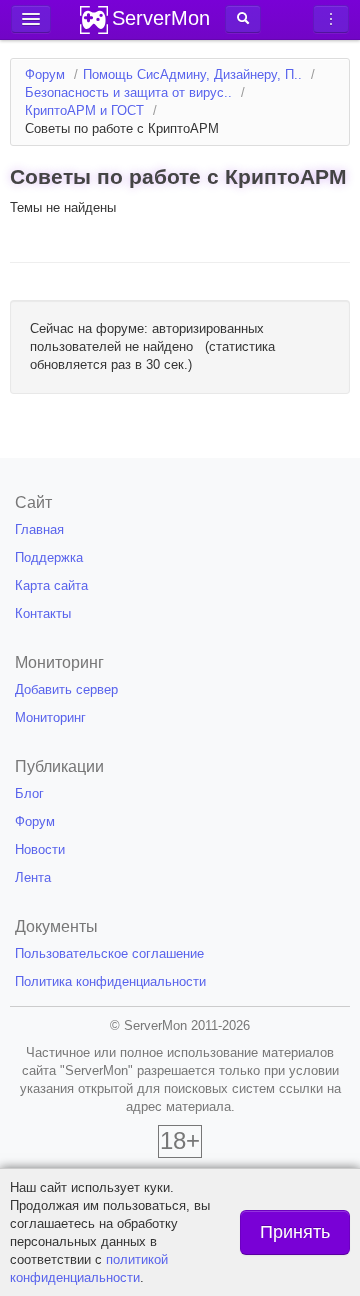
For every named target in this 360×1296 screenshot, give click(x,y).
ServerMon (161, 18)
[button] (243, 19)
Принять (295, 1232)
